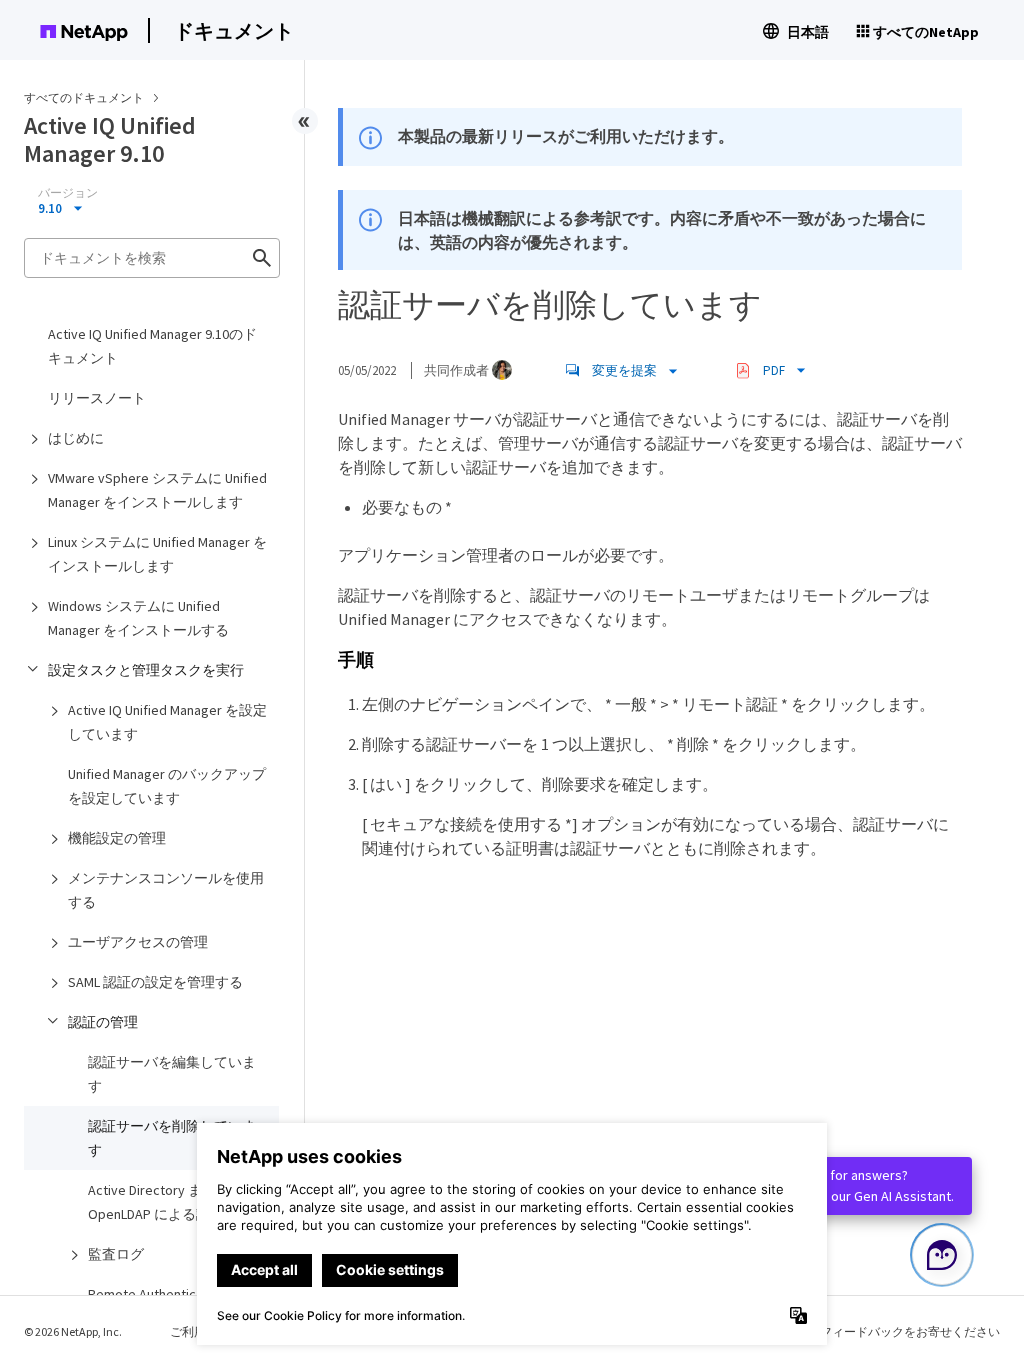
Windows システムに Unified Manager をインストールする (138, 618)
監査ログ (116, 1254)
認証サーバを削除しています (172, 1138)
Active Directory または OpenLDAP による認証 (159, 1202)
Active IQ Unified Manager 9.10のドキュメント (152, 346)
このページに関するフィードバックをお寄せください (856, 1331)
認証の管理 (103, 1022)
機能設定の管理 (117, 838)
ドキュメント (234, 30)
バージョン (68, 193)
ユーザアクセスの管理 (138, 942)
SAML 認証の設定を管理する (155, 982)
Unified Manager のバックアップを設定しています (167, 786)
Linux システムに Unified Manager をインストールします (157, 554)
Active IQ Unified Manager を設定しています (167, 722)
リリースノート (97, 398)
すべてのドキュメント (84, 97)
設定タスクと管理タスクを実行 (146, 670)
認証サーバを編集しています (172, 1074)
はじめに (76, 438)
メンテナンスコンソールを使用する (166, 890)
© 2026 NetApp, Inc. (73, 1331)
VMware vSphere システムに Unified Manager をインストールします (157, 490)
